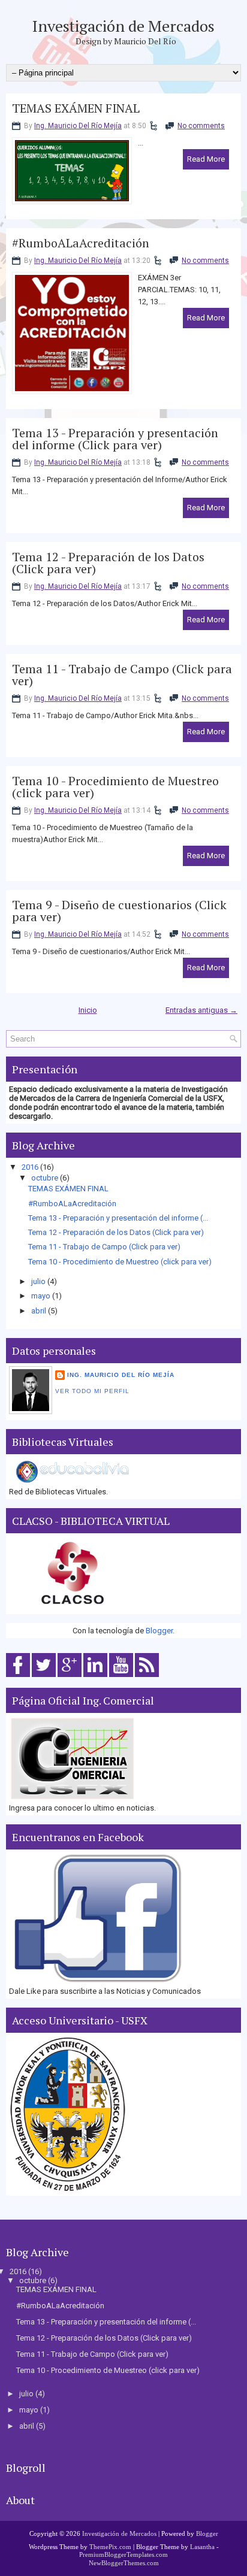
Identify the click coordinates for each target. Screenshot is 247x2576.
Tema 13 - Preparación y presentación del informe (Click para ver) (115, 439)
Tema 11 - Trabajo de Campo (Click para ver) (122, 675)
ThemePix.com (110, 2547)
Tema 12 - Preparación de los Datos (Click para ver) (108, 563)
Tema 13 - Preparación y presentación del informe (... (118, 1218)
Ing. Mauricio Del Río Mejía (78, 126)
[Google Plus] (70, 1677)
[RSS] (147, 1677)
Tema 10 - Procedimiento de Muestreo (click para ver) (115, 787)
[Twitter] (44, 1677)
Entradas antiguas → (201, 1010)
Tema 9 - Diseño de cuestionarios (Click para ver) (119, 911)
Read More (206, 159)
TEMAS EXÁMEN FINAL (76, 108)
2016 (30, 1167)
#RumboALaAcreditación (81, 243)
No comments (201, 126)
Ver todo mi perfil (92, 1391)
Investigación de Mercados (123, 26)
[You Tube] (121, 1677)
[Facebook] (18, 1677)
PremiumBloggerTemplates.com (123, 2554)
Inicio (88, 1010)
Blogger (159, 1631)
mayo (41, 1296)
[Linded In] (95, 1677)
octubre (45, 1178)
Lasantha (202, 2547)
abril (39, 1311)
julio (38, 1281)
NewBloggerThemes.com (124, 2563)
